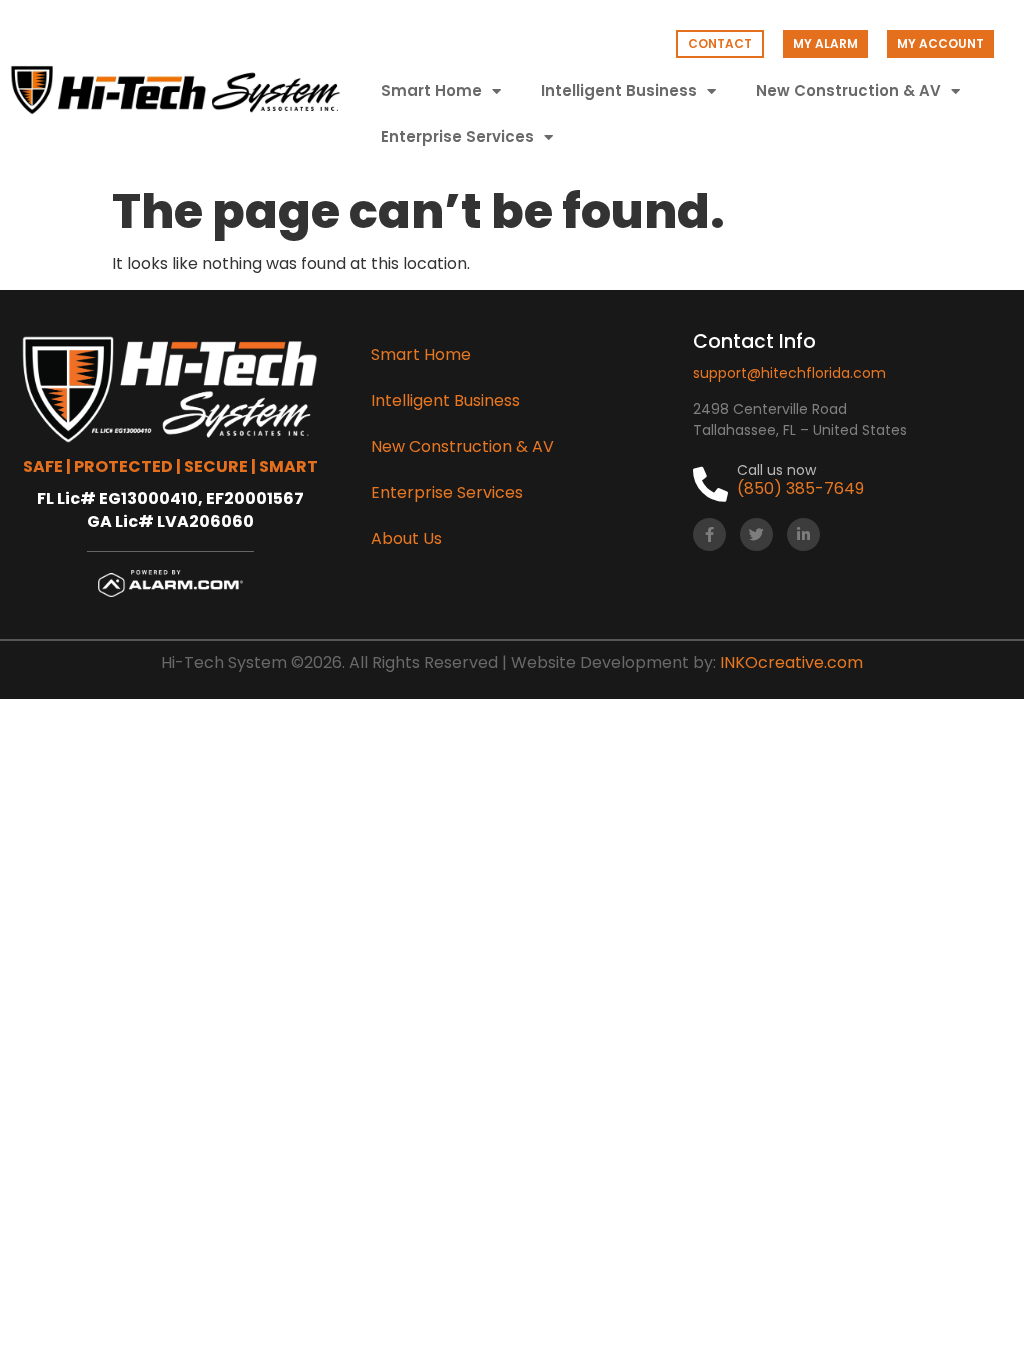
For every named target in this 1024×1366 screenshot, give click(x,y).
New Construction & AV (848, 90)
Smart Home (431, 90)
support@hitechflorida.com (789, 373)
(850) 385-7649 (800, 488)
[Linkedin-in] (803, 534)
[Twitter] (756, 534)
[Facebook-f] (709, 534)
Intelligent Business (619, 90)
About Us (406, 538)
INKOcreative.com (791, 662)
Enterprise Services (457, 136)
